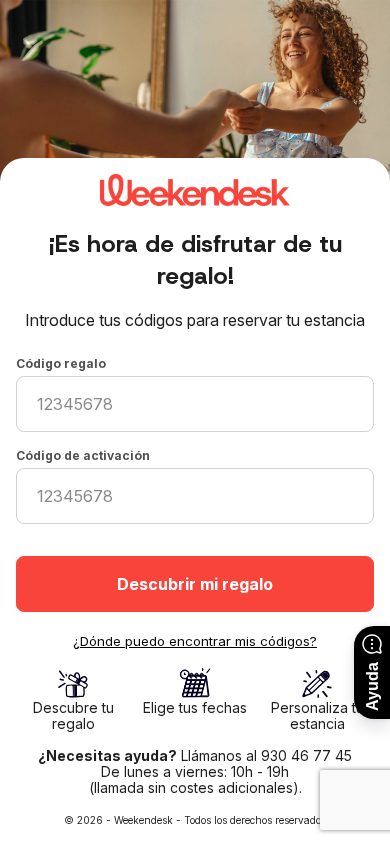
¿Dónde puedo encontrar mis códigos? (195, 641)
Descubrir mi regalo (195, 584)
